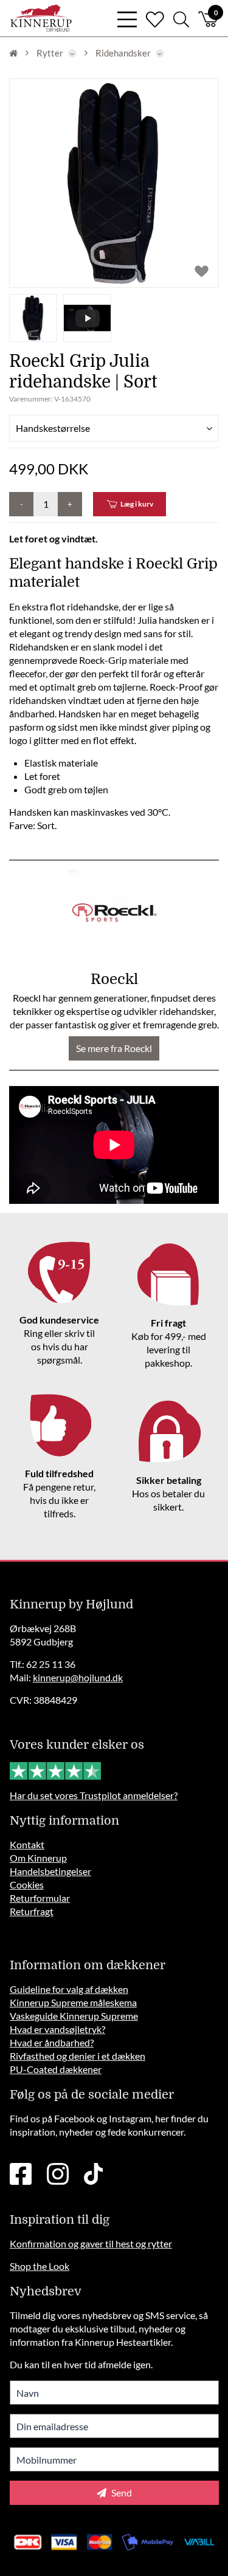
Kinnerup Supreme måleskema (73, 2002)
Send (121, 2492)
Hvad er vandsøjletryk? (57, 2029)
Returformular (40, 1898)
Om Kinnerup (38, 1858)
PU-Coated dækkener (56, 2069)
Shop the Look (40, 2266)
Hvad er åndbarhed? (52, 2042)
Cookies (27, 1884)
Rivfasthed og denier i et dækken (78, 2056)
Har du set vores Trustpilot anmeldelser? (94, 1795)
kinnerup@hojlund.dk (78, 1677)
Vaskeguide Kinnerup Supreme (74, 2016)
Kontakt (27, 1844)
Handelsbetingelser (50, 1871)
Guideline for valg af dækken (69, 1989)
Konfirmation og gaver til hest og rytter (91, 2243)
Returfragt (32, 1911)
